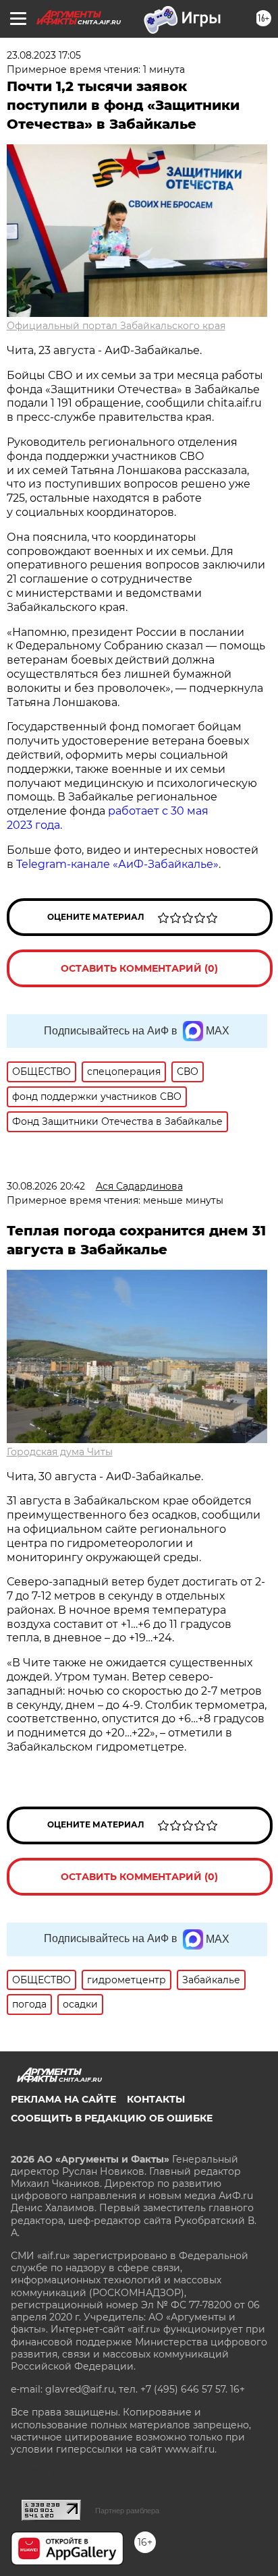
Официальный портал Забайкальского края (116, 326)
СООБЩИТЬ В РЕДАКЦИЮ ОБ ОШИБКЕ (112, 2118)
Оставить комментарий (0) (139, 968)
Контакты (156, 2099)
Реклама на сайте (63, 2099)
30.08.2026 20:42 (46, 1186)
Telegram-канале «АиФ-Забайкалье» (117, 864)
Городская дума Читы (60, 1452)
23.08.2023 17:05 (44, 55)
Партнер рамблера (127, 2511)
